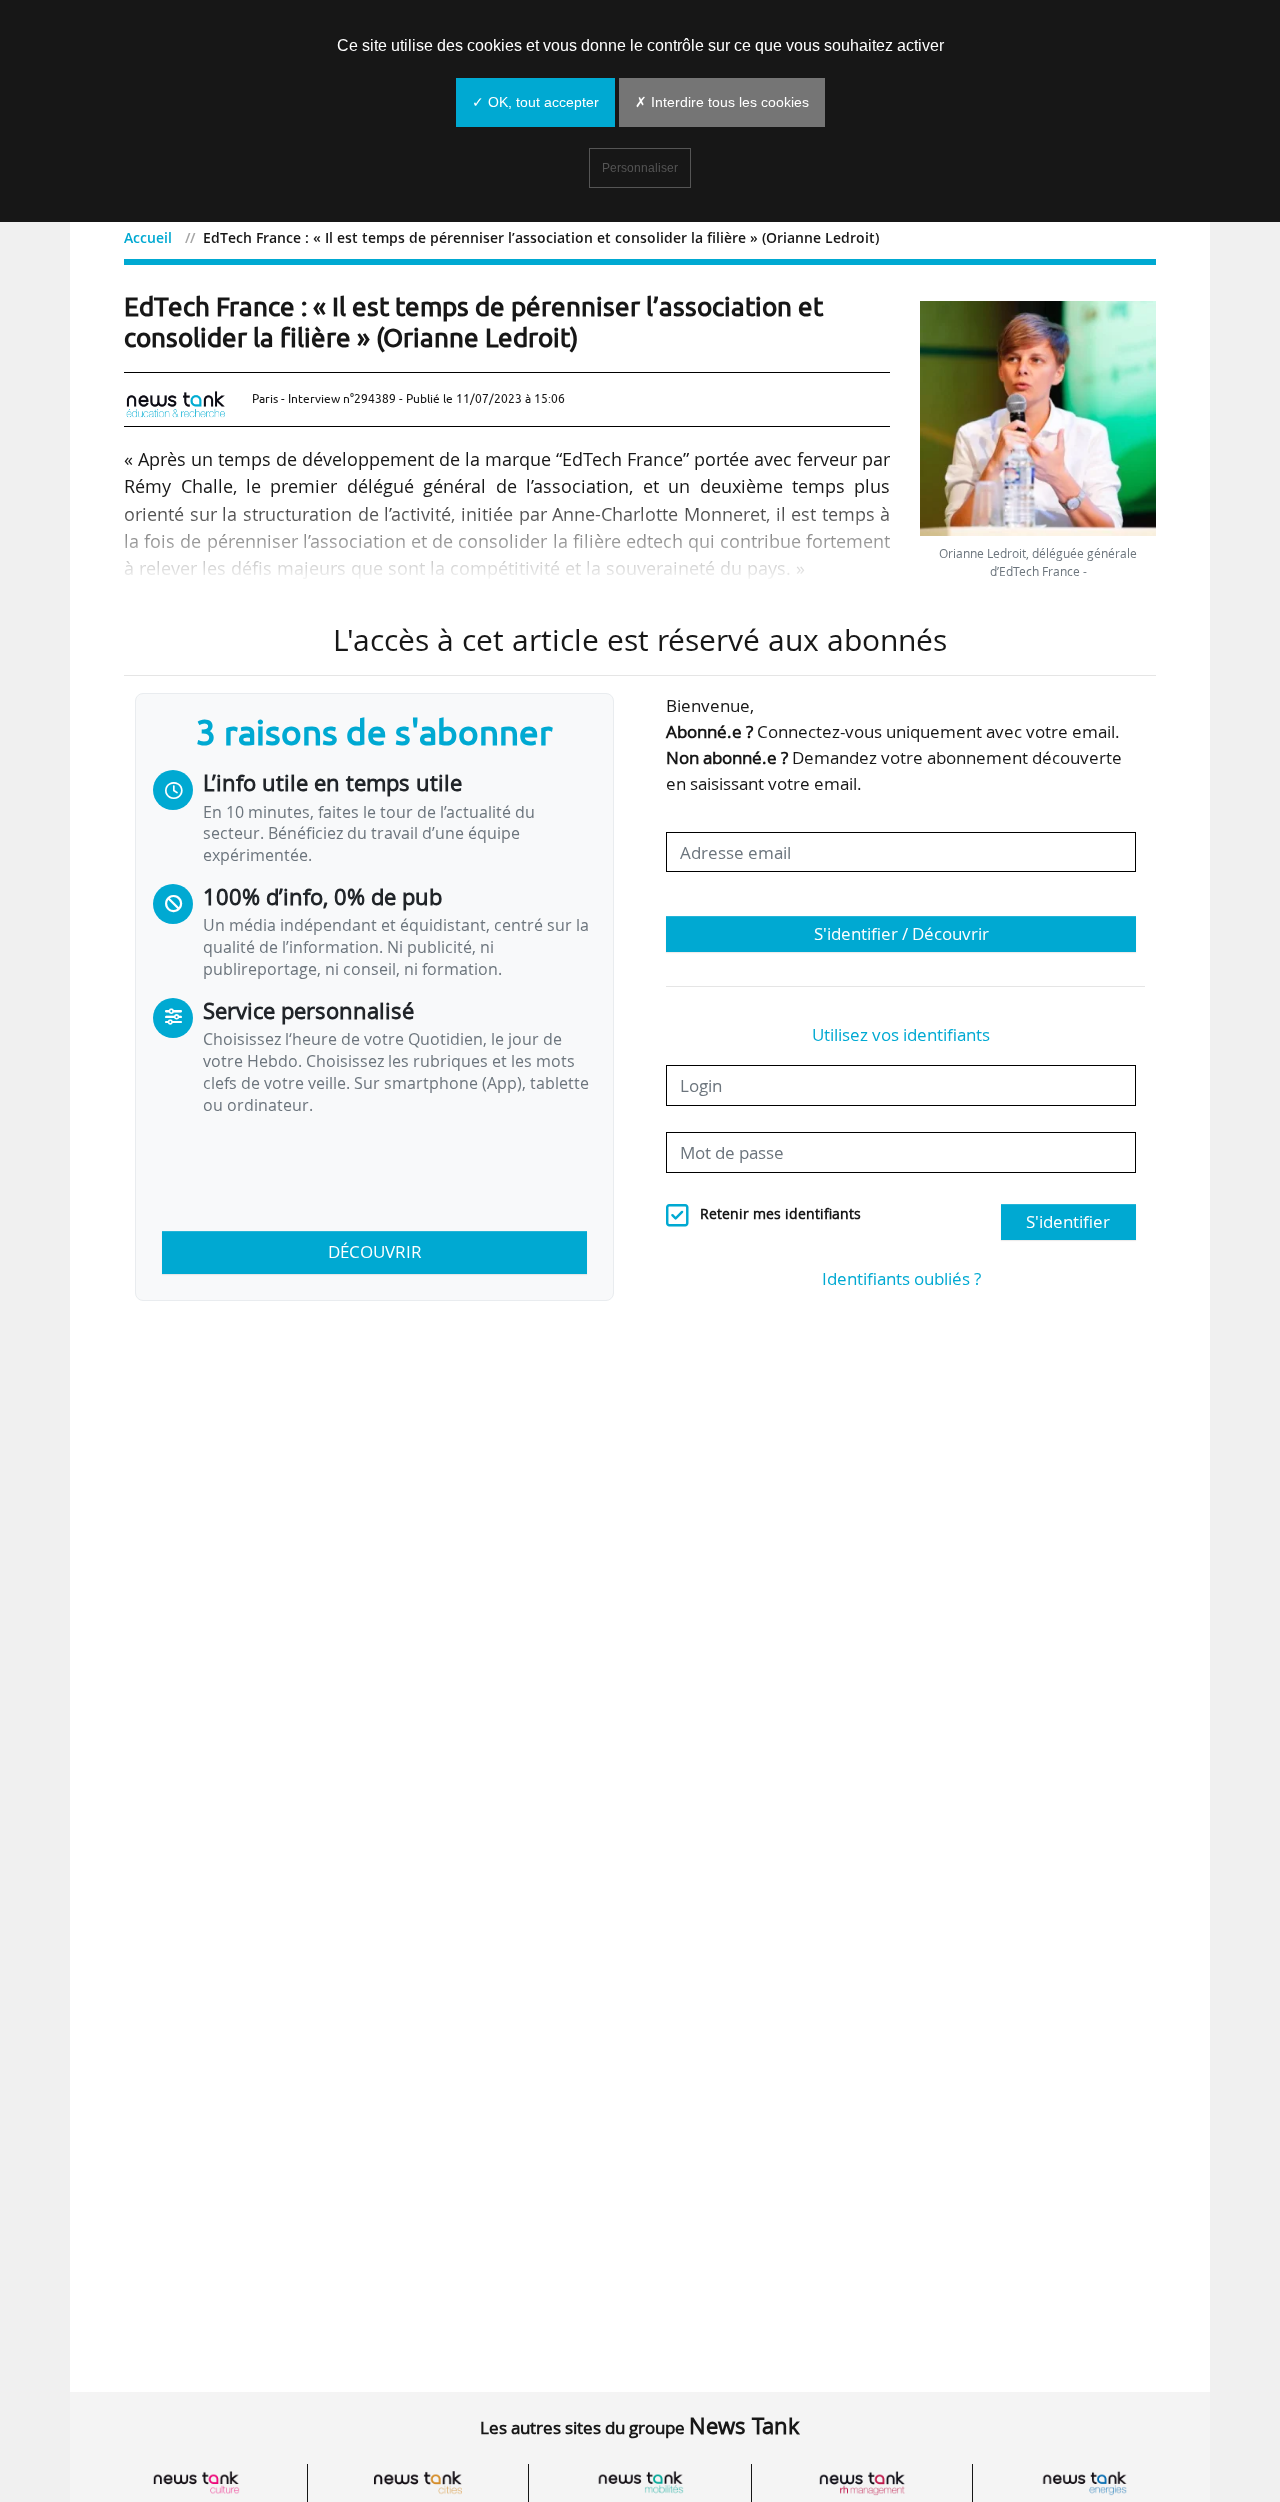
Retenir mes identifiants (780, 1214)
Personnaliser (640, 168)
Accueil (148, 237)
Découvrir (375, 1251)
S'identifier (1068, 1221)
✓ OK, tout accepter (535, 102)
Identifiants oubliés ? (901, 1278)
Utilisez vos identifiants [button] (901, 1034)
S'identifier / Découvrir (901, 933)
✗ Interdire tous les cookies (722, 102)
